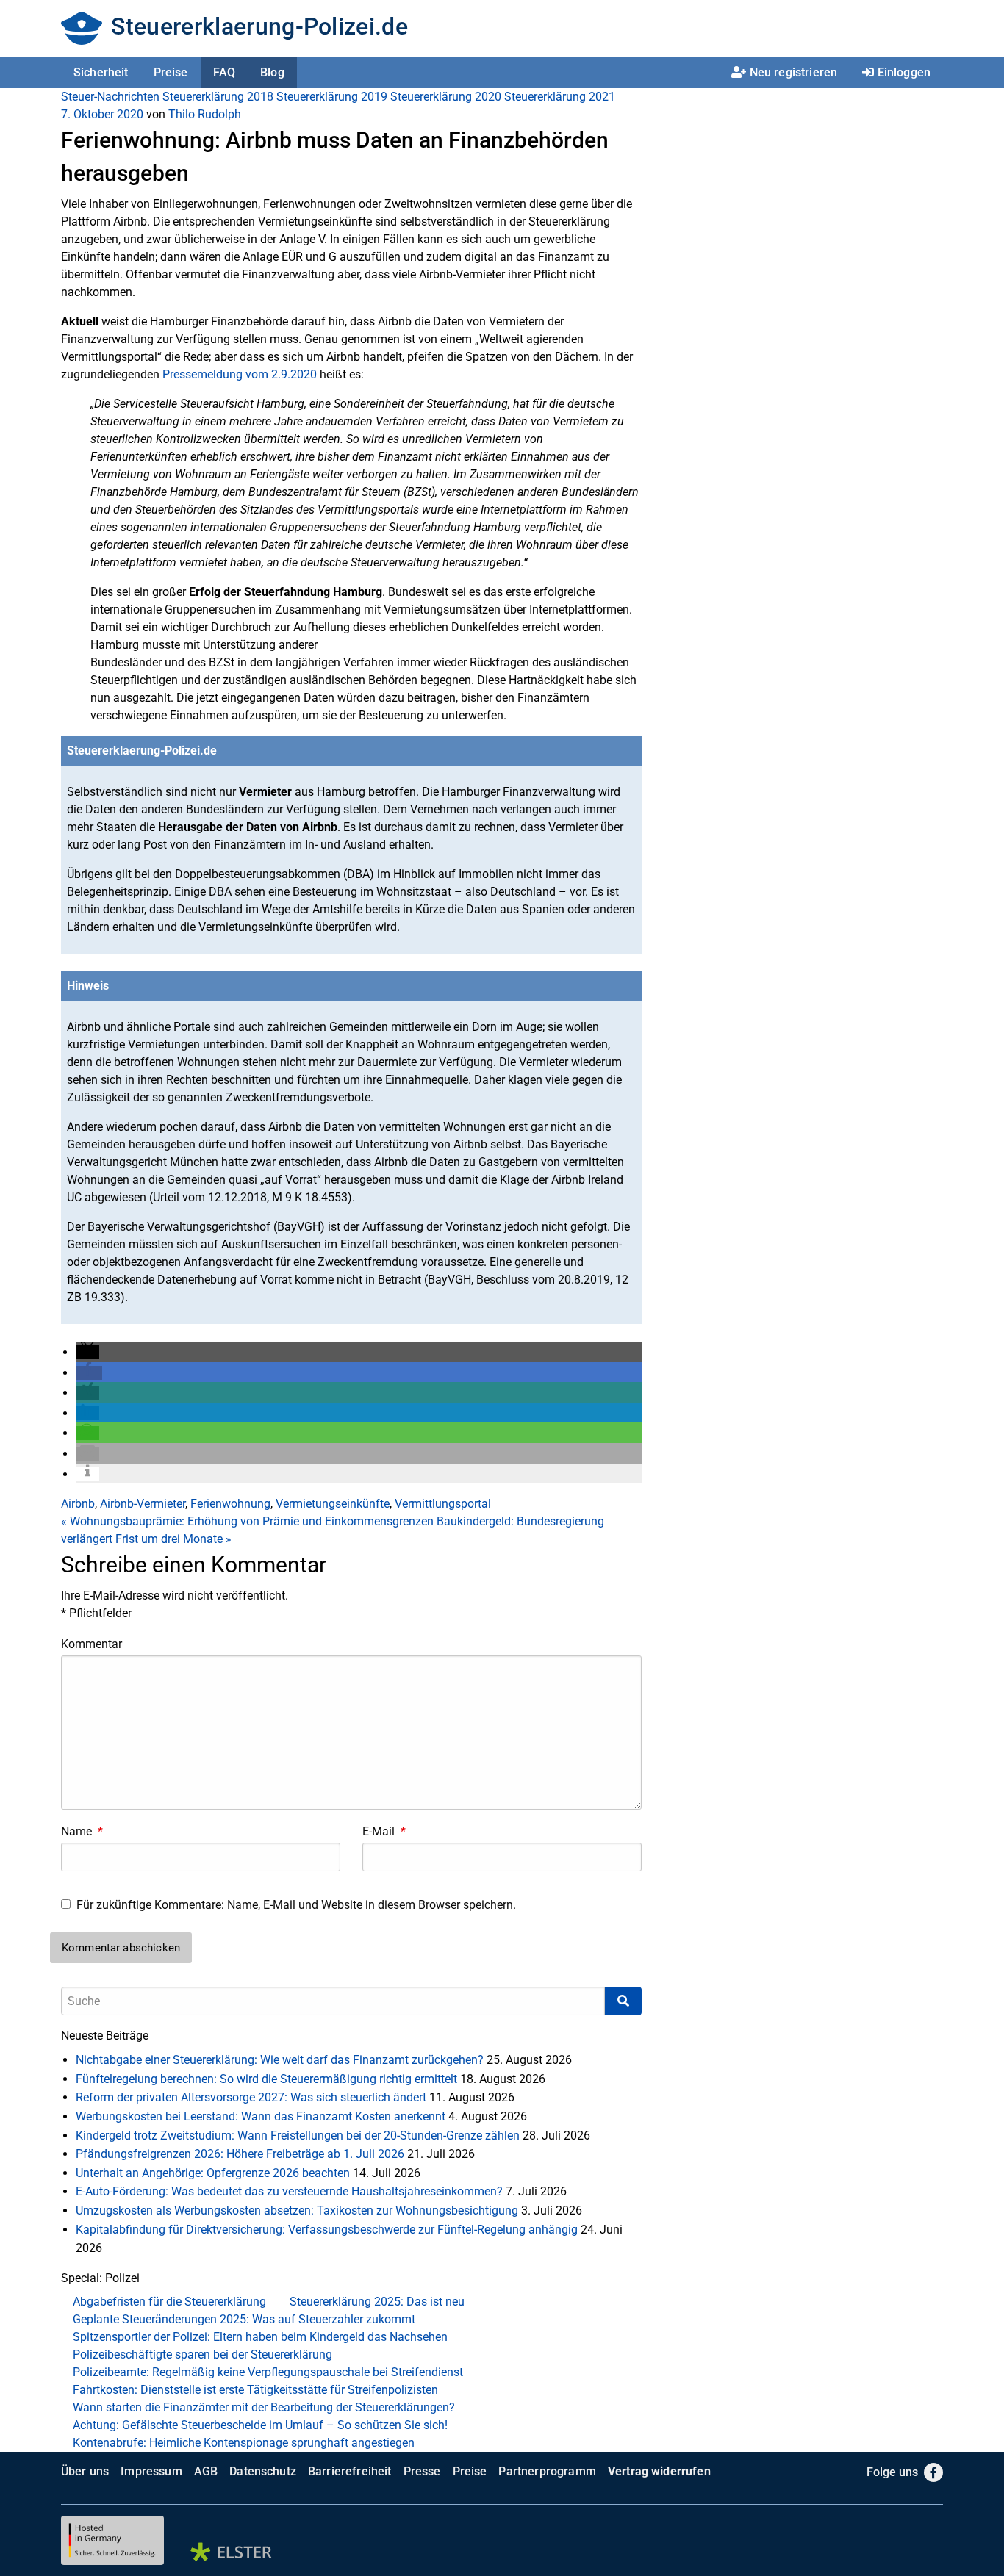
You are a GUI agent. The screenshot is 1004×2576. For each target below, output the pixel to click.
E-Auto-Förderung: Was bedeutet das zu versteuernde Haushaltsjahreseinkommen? (289, 2191)
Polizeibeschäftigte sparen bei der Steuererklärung (202, 2354)
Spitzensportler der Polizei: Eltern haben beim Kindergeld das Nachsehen (260, 2337)
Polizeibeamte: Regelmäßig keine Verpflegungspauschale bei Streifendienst (268, 2372)
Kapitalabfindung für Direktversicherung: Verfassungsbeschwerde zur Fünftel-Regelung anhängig (327, 2230)
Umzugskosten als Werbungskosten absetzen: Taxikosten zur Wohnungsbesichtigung (297, 2210)
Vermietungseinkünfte (333, 1504)
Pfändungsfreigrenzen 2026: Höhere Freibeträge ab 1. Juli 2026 (240, 2154)
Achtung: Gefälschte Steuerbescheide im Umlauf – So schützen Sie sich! (260, 2425)
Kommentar (92, 1644)
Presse (422, 2471)
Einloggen (904, 72)
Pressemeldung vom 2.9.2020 (240, 374)
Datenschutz (263, 2471)
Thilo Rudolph (205, 114)
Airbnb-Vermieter (143, 1504)
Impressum (151, 2471)
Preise (171, 72)
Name (82, 1831)
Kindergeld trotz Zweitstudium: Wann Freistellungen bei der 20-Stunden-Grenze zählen (298, 2136)
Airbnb (78, 1504)
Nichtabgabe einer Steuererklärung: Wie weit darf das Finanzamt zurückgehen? (280, 2060)
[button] (87, 1352)
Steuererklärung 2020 (446, 97)
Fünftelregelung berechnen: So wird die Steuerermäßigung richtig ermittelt (266, 2079)
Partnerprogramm (547, 2471)
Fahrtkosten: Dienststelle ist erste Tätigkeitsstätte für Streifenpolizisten (255, 2390)
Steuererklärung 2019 (332, 97)
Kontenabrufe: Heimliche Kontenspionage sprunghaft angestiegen (244, 2443)
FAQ (224, 72)
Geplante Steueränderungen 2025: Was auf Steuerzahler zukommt (244, 2319)
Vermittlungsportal (443, 1504)
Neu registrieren (794, 72)
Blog (272, 72)
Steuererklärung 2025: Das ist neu (377, 2302)
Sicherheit (101, 72)
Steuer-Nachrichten (110, 97)
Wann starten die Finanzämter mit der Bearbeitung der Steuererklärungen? (264, 2407)
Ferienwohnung (230, 1504)
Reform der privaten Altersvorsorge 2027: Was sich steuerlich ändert (251, 2097)
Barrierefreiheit (350, 2471)
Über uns (85, 2471)
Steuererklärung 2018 (218, 97)
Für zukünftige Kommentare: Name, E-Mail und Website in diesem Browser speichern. (296, 1905)
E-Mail (384, 1831)
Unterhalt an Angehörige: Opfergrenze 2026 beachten (213, 2173)
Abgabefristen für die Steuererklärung (169, 2302)
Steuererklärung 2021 (560, 97)
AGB (206, 2471)
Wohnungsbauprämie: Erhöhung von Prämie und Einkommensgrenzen (247, 1521)
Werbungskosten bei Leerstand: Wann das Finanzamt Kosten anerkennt (261, 2116)
